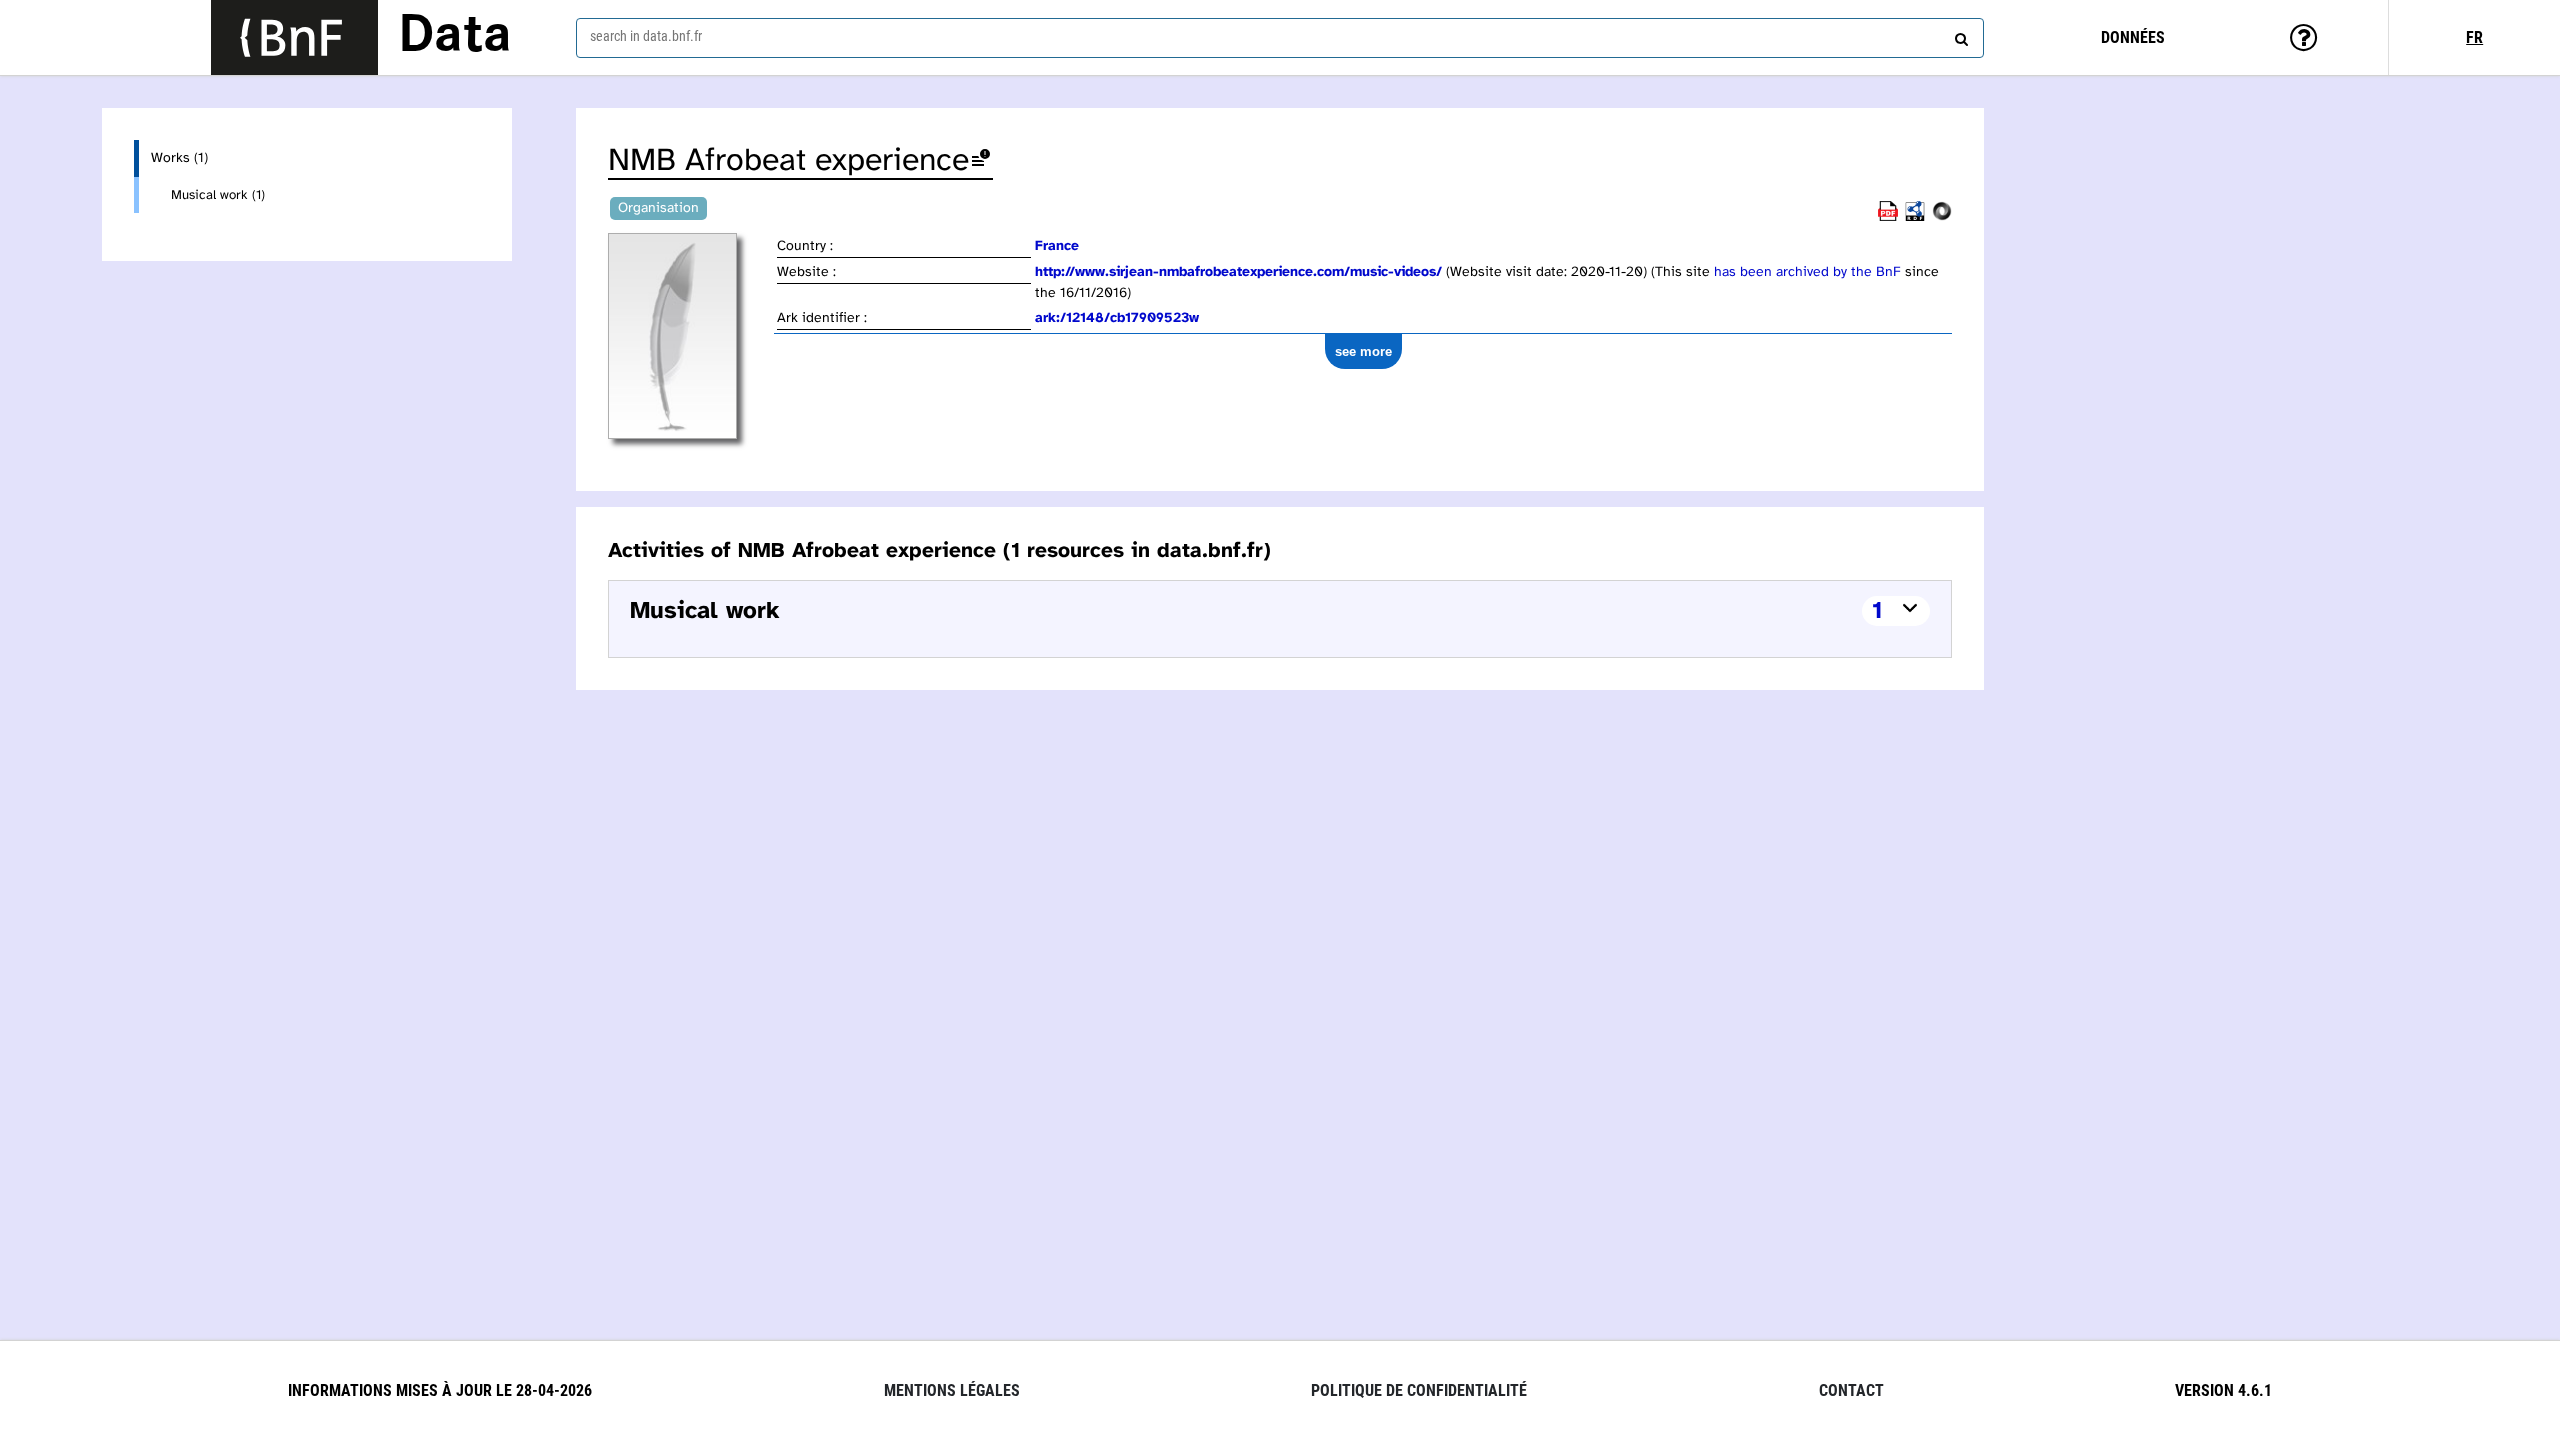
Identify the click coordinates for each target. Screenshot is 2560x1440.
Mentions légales (952, 1390)
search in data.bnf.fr (646, 36)
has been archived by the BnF (1807, 272)
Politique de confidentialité (1419, 1390)
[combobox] (1280, 38)
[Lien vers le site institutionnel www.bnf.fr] (294, 37)
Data (455, 37)
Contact (1851, 1390)
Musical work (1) (218, 195)
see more (1363, 351)
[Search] (1959, 35)
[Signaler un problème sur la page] (981, 161)
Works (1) (179, 158)
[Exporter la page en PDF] (1888, 217)
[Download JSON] (1942, 217)
